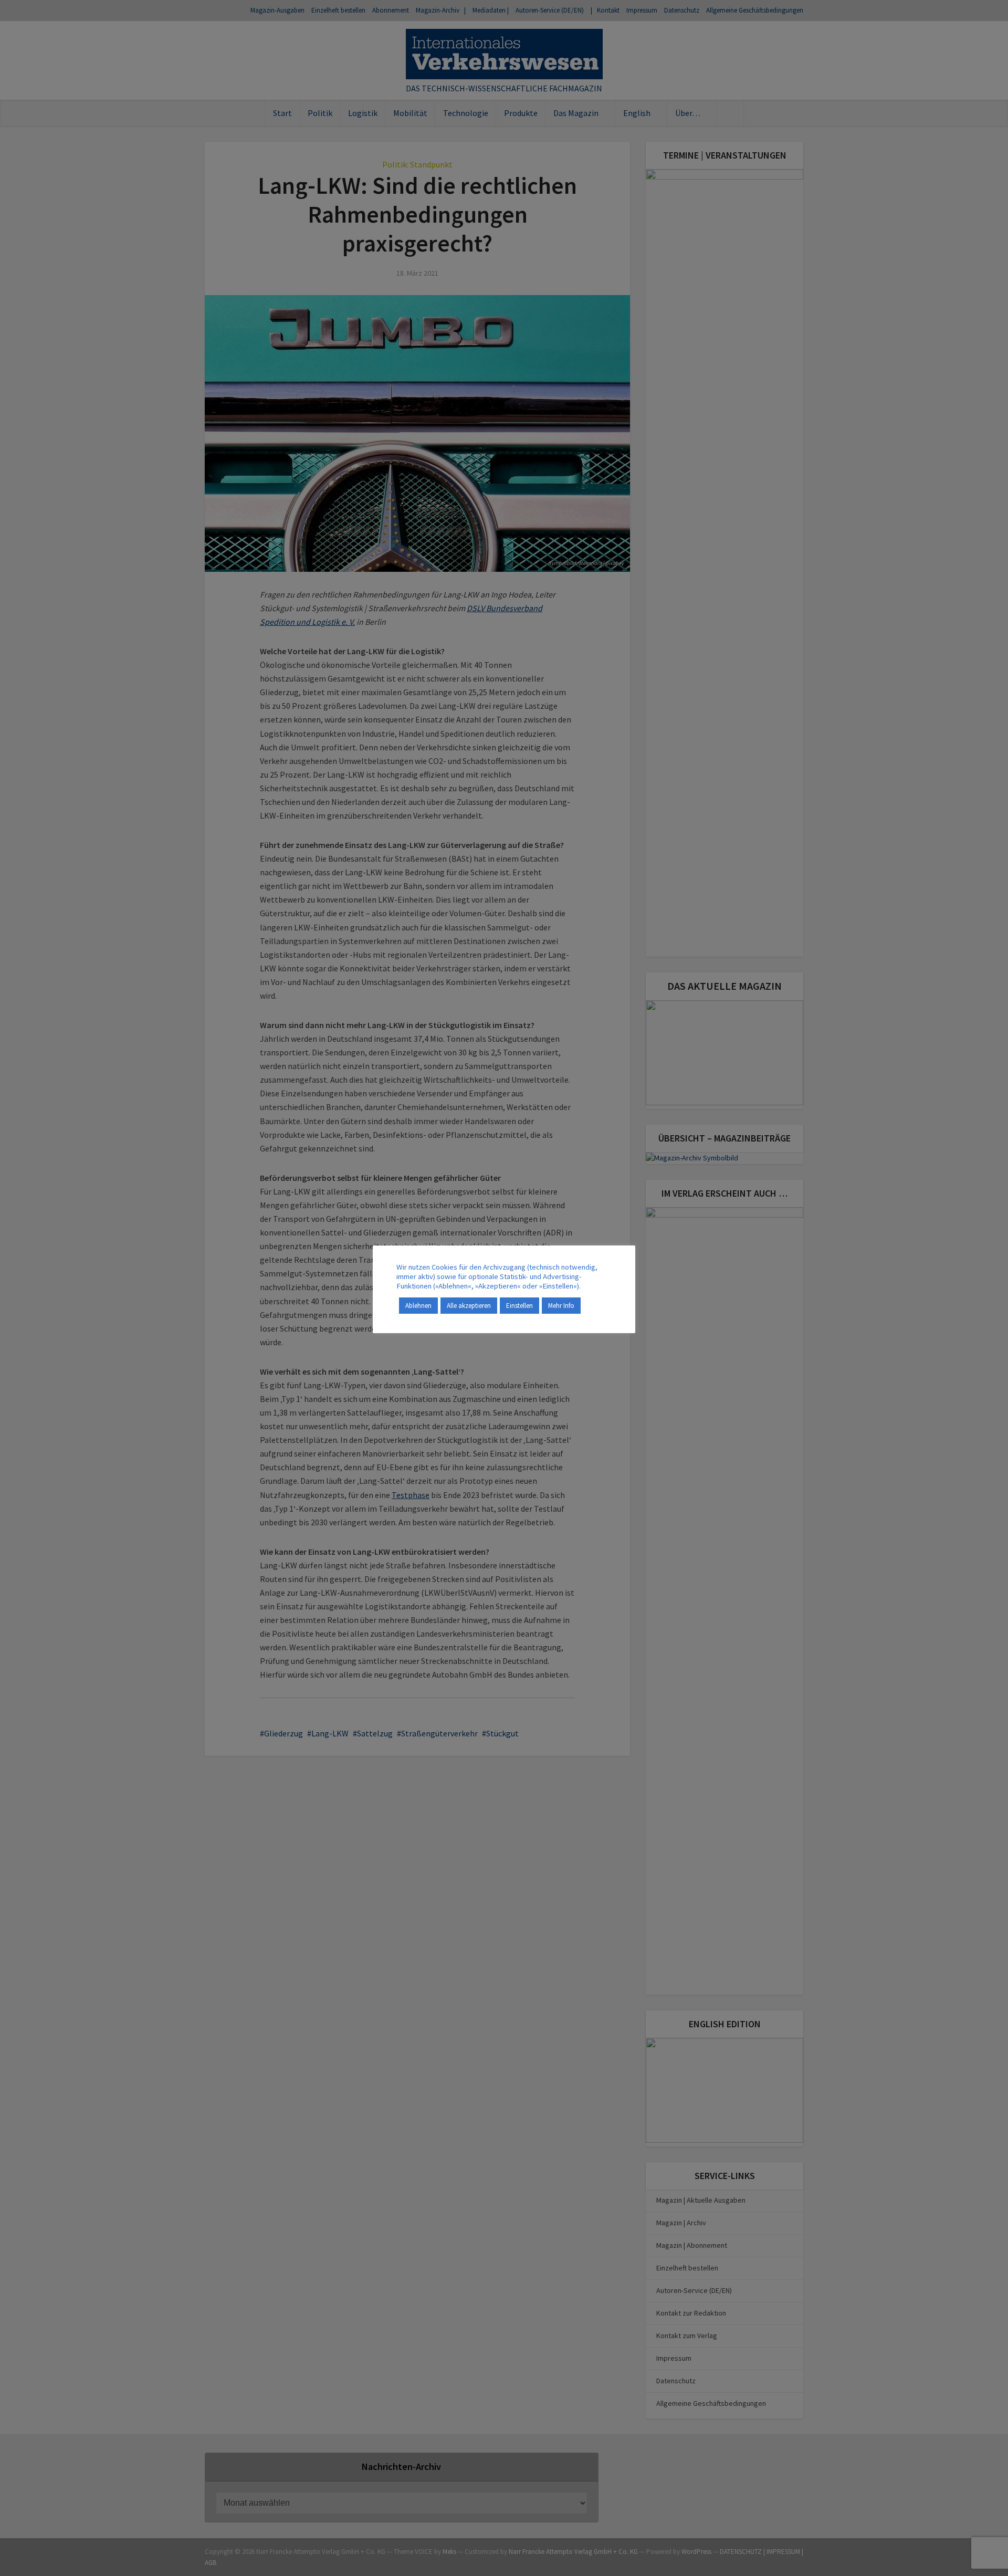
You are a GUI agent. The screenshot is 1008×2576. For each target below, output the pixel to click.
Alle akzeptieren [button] (469, 1306)
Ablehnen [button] (418, 1306)
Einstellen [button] (519, 1306)
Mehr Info (561, 1306)
